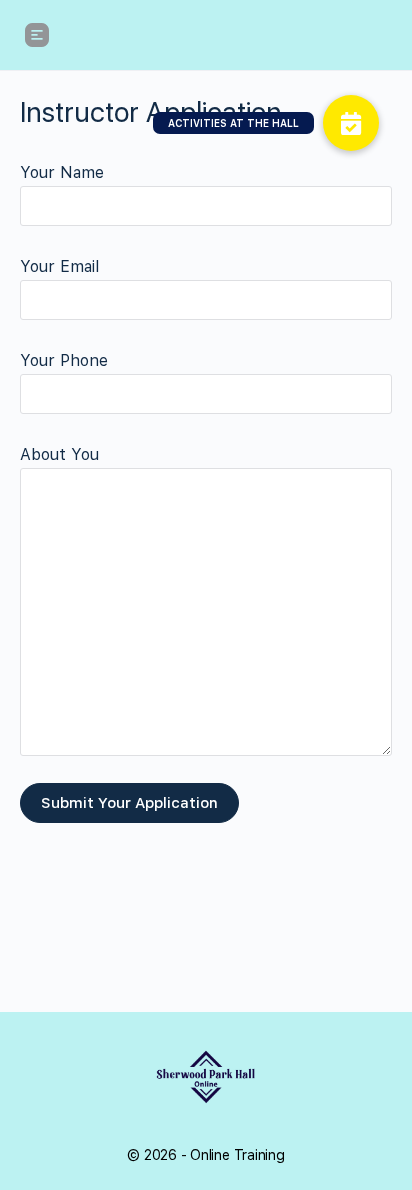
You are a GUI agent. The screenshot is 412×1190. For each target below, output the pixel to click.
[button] (351, 123)
